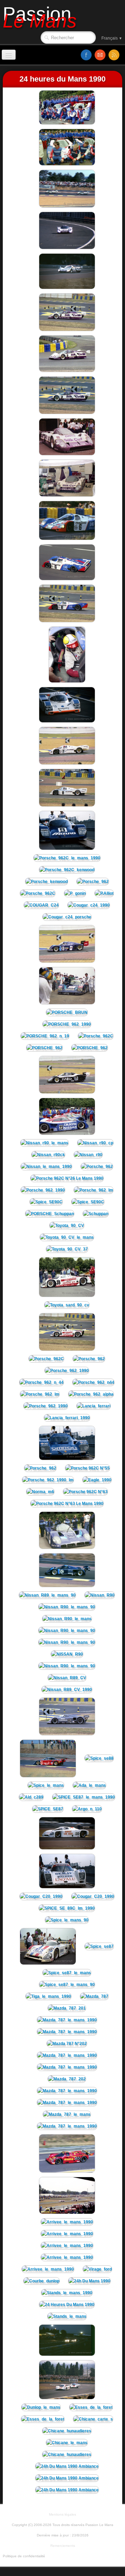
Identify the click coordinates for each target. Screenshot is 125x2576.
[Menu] (9, 55)
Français (112, 38)
